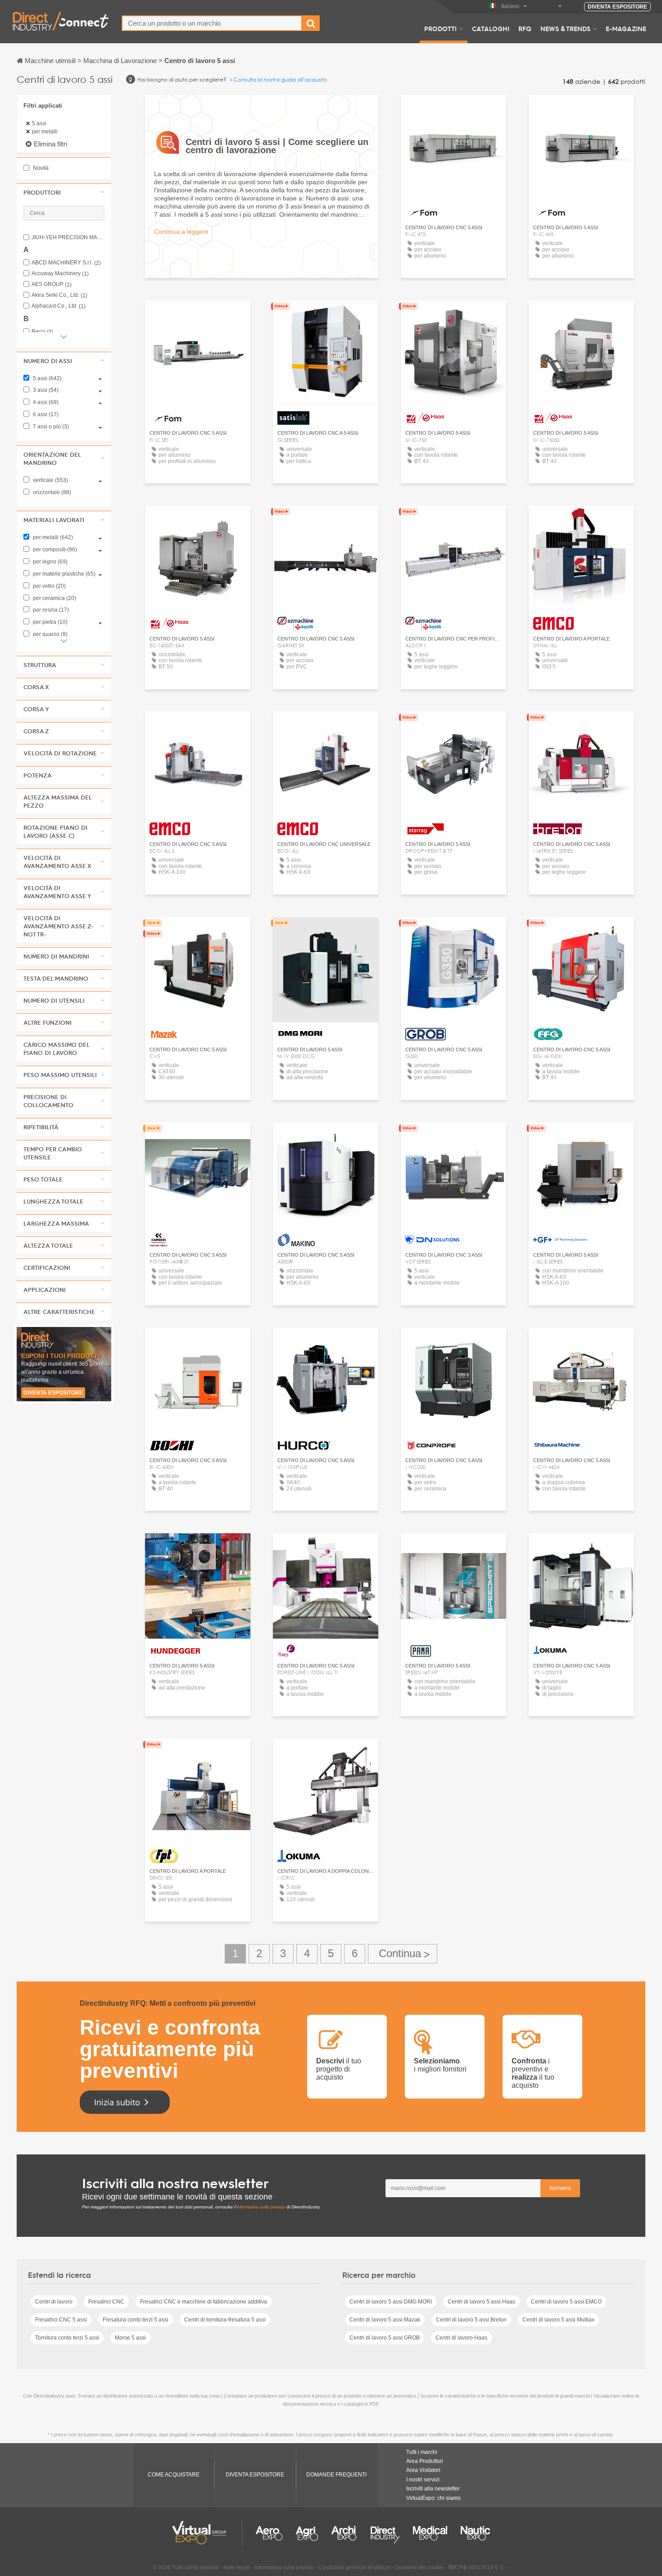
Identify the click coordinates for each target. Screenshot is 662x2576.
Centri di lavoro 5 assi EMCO (566, 2302)
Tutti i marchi (422, 2452)
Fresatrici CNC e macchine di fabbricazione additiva (204, 2302)
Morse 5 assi (130, 2338)
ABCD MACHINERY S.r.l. (66, 263)
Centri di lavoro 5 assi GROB (385, 2338)
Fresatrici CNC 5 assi (61, 2320)
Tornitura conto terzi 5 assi (67, 2338)
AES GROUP (52, 284)
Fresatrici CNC (106, 2302)
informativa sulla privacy (261, 2207)
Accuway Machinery (60, 274)
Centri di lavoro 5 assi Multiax (558, 2320)
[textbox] (212, 23)
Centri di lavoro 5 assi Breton (471, 2320)
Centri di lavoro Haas (461, 2338)
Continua (403, 1954)
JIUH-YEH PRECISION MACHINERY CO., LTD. (68, 238)
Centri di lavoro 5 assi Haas (481, 2302)
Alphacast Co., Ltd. (59, 306)
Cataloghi (491, 28)
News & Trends (565, 28)
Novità (40, 168)
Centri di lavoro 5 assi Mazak (385, 2320)
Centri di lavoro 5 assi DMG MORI (391, 2302)
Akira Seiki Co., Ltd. (59, 295)
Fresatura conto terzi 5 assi (136, 2320)
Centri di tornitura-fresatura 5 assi (225, 2320)
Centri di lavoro (54, 2302)
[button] (64, 192)
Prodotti (440, 28)
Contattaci (454, 727)
